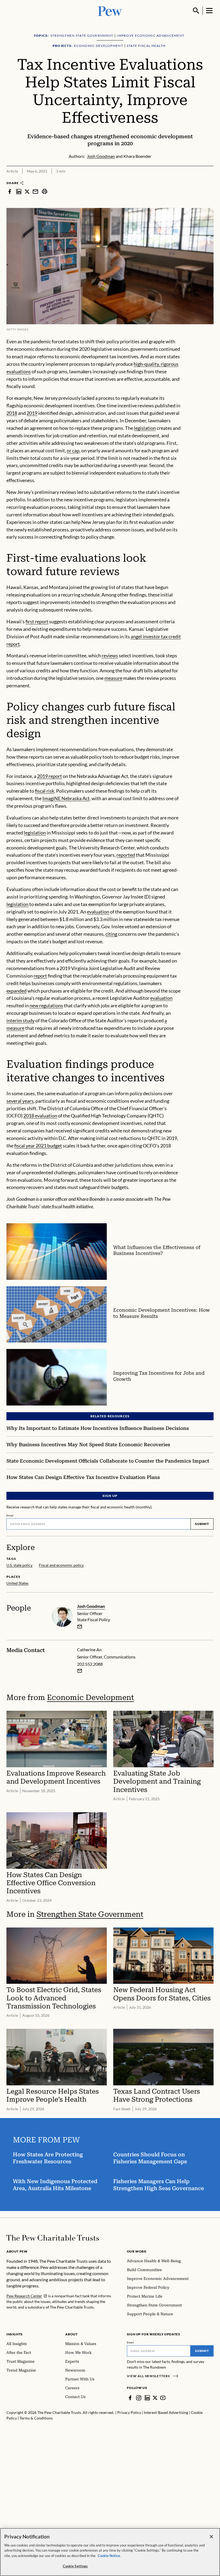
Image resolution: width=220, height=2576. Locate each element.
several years (20, 1101)
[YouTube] (163, 2398)
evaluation (98, 912)
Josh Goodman (91, 1606)
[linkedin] (19, 191)
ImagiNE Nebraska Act (66, 798)
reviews (110, 655)
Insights (15, 2334)
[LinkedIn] (147, 2398)
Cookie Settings (75, 2566)
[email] (35, 191)
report (40, 976)
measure (113, 678)
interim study (21, 1020)
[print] (45, 191)
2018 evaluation (40, 1116)
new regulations (46, 1005)
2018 (12, 413)
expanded (16, 991)
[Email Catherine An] (80, 1671)
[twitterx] (27, 191)
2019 (32, 413)
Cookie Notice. (109, 2556)
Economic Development (90, 1697)
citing (111, 934)
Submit (202, 1524)
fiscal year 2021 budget (38, 1146)
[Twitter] (155, 2398)
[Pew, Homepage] (110, 11)
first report (37, 621)
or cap (73, 450)
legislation (145, 428)
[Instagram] (139, 2398)
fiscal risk (45, 791)
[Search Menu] (196, 11)
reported (126, 855)
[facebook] (10, 191)
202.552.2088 (90, 1664)
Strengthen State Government (90, 1914)
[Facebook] (130, 2398)
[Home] (53, 2238)
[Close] (211, 2537)
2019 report (49, 776)
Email (10, 1515)
